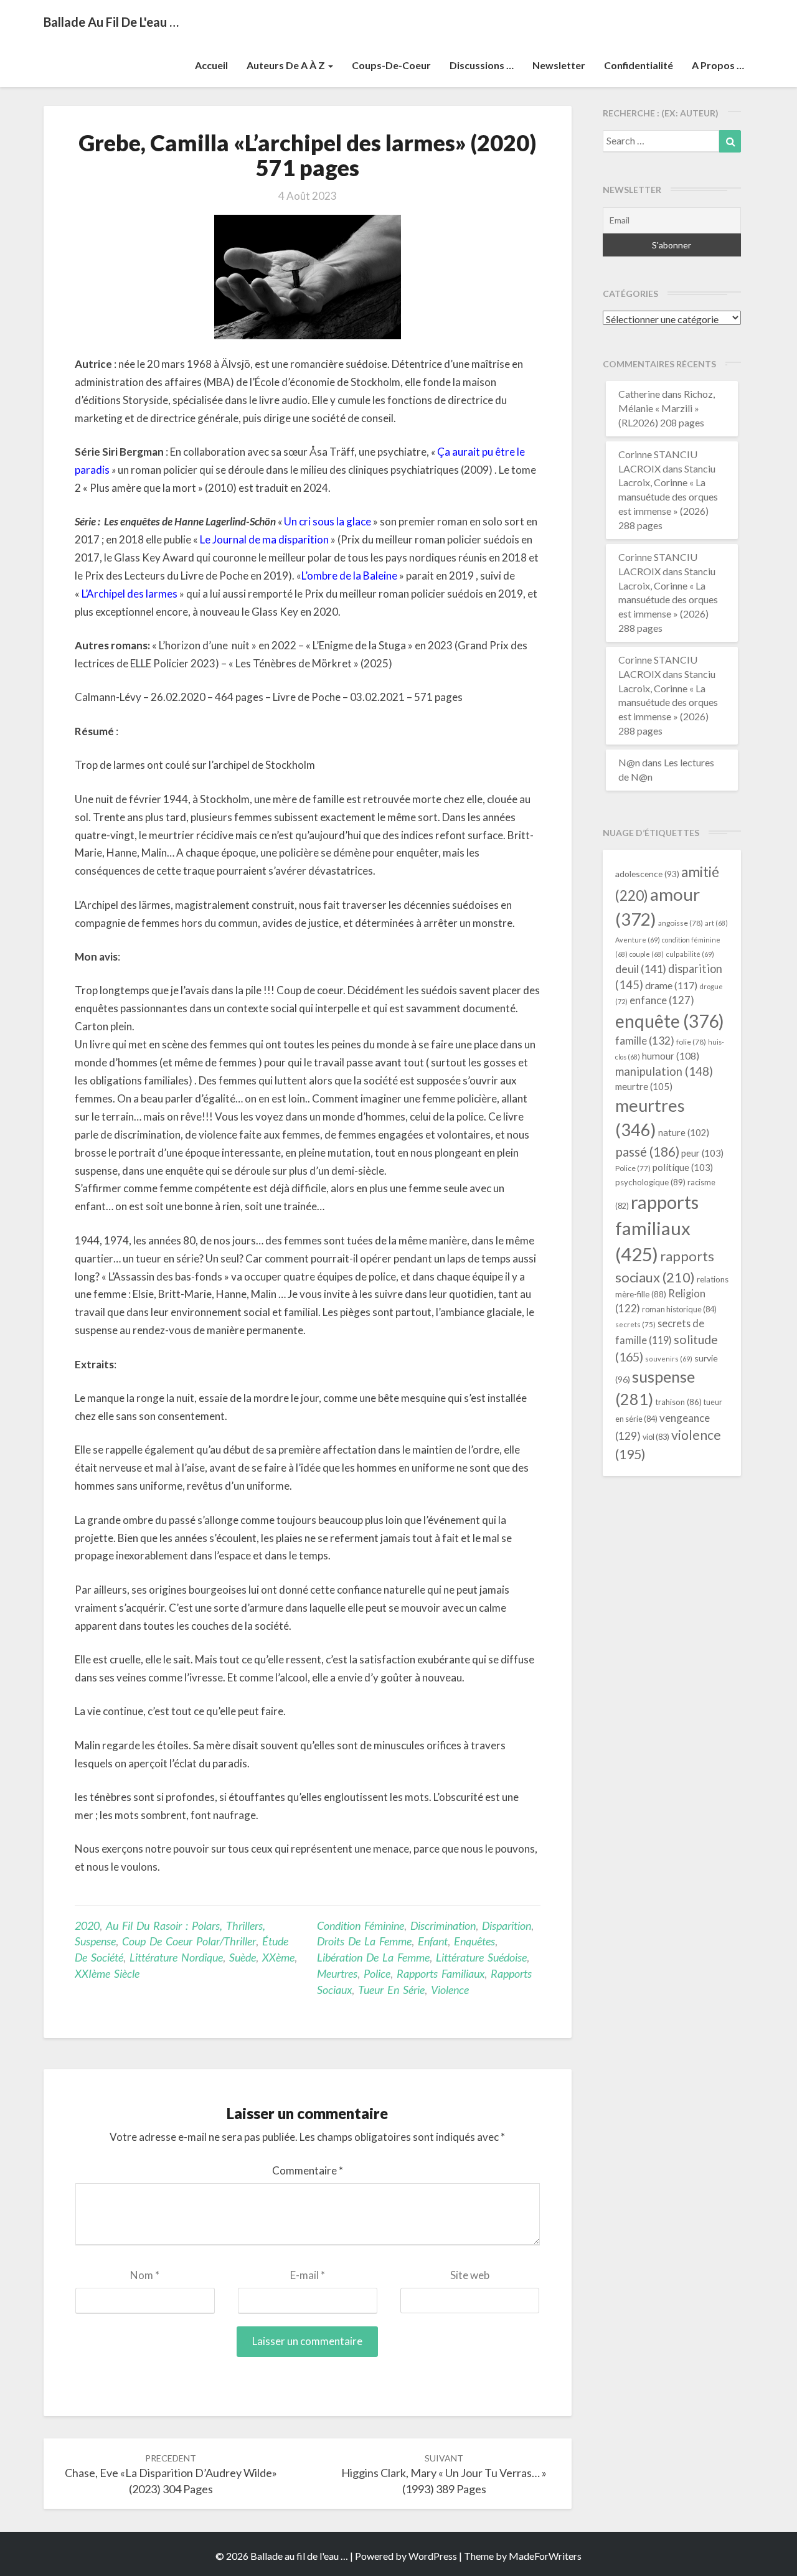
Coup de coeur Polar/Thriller (189, 1941)
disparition (507, 1925)
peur (702, 1153)
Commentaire (308, 2170)
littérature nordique (176, 1957)
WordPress (433, 2556)
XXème (278, 1957)
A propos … (718, 65)
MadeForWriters (545, 2556)
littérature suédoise (481, 1957)
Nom (145, 2275)
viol (656, 1437)
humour (671, 1056)
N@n (629, 762)
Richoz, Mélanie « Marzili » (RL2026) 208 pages (667, 408)
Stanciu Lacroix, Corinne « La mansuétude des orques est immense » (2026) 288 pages (668, 497)
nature (684, 1133)
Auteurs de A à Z (287, 65)
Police (377, 1973)
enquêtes (474, 1941)
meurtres (337, 1973)
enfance (662, 1000)
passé (647, 1151)
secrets (635, 1324)
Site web (470, 2275)
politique (683, 1167)
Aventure (638, 940)
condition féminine (361, 1925)
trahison (678, 1402)
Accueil (211, 65)
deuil (641, 969)
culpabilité (690, 954)
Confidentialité (639, 65)
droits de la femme (364, 1941)
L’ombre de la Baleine (349, 576)
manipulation (664, 1071)
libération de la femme (373, 1957)
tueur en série (391, 1990)
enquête (670, 1021)
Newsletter (559, 65)
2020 (87, 1925)
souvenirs (669, 1359)
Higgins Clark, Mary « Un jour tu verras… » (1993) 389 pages (444, 2474)
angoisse (681, 923)
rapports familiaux (441, 1973)
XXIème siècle (107, 1973)
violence (450, 1990)
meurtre (644, 1086)
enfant (433, 1941)
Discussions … (482, 65)
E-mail (308, 2275)
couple (647, 954)
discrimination (443, 1925)
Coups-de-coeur (391, 65)
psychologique (650, 1182)
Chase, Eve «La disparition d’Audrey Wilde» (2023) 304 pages (171, 2474)
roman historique (679, 1309)
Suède (243, 1957)
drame (671, 985)
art (716, 923)
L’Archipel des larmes (130, 594)
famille (645, 1041)
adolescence (647, 874)
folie (691, 1042)
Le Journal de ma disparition (264, 539)
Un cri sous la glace (328, 521)
